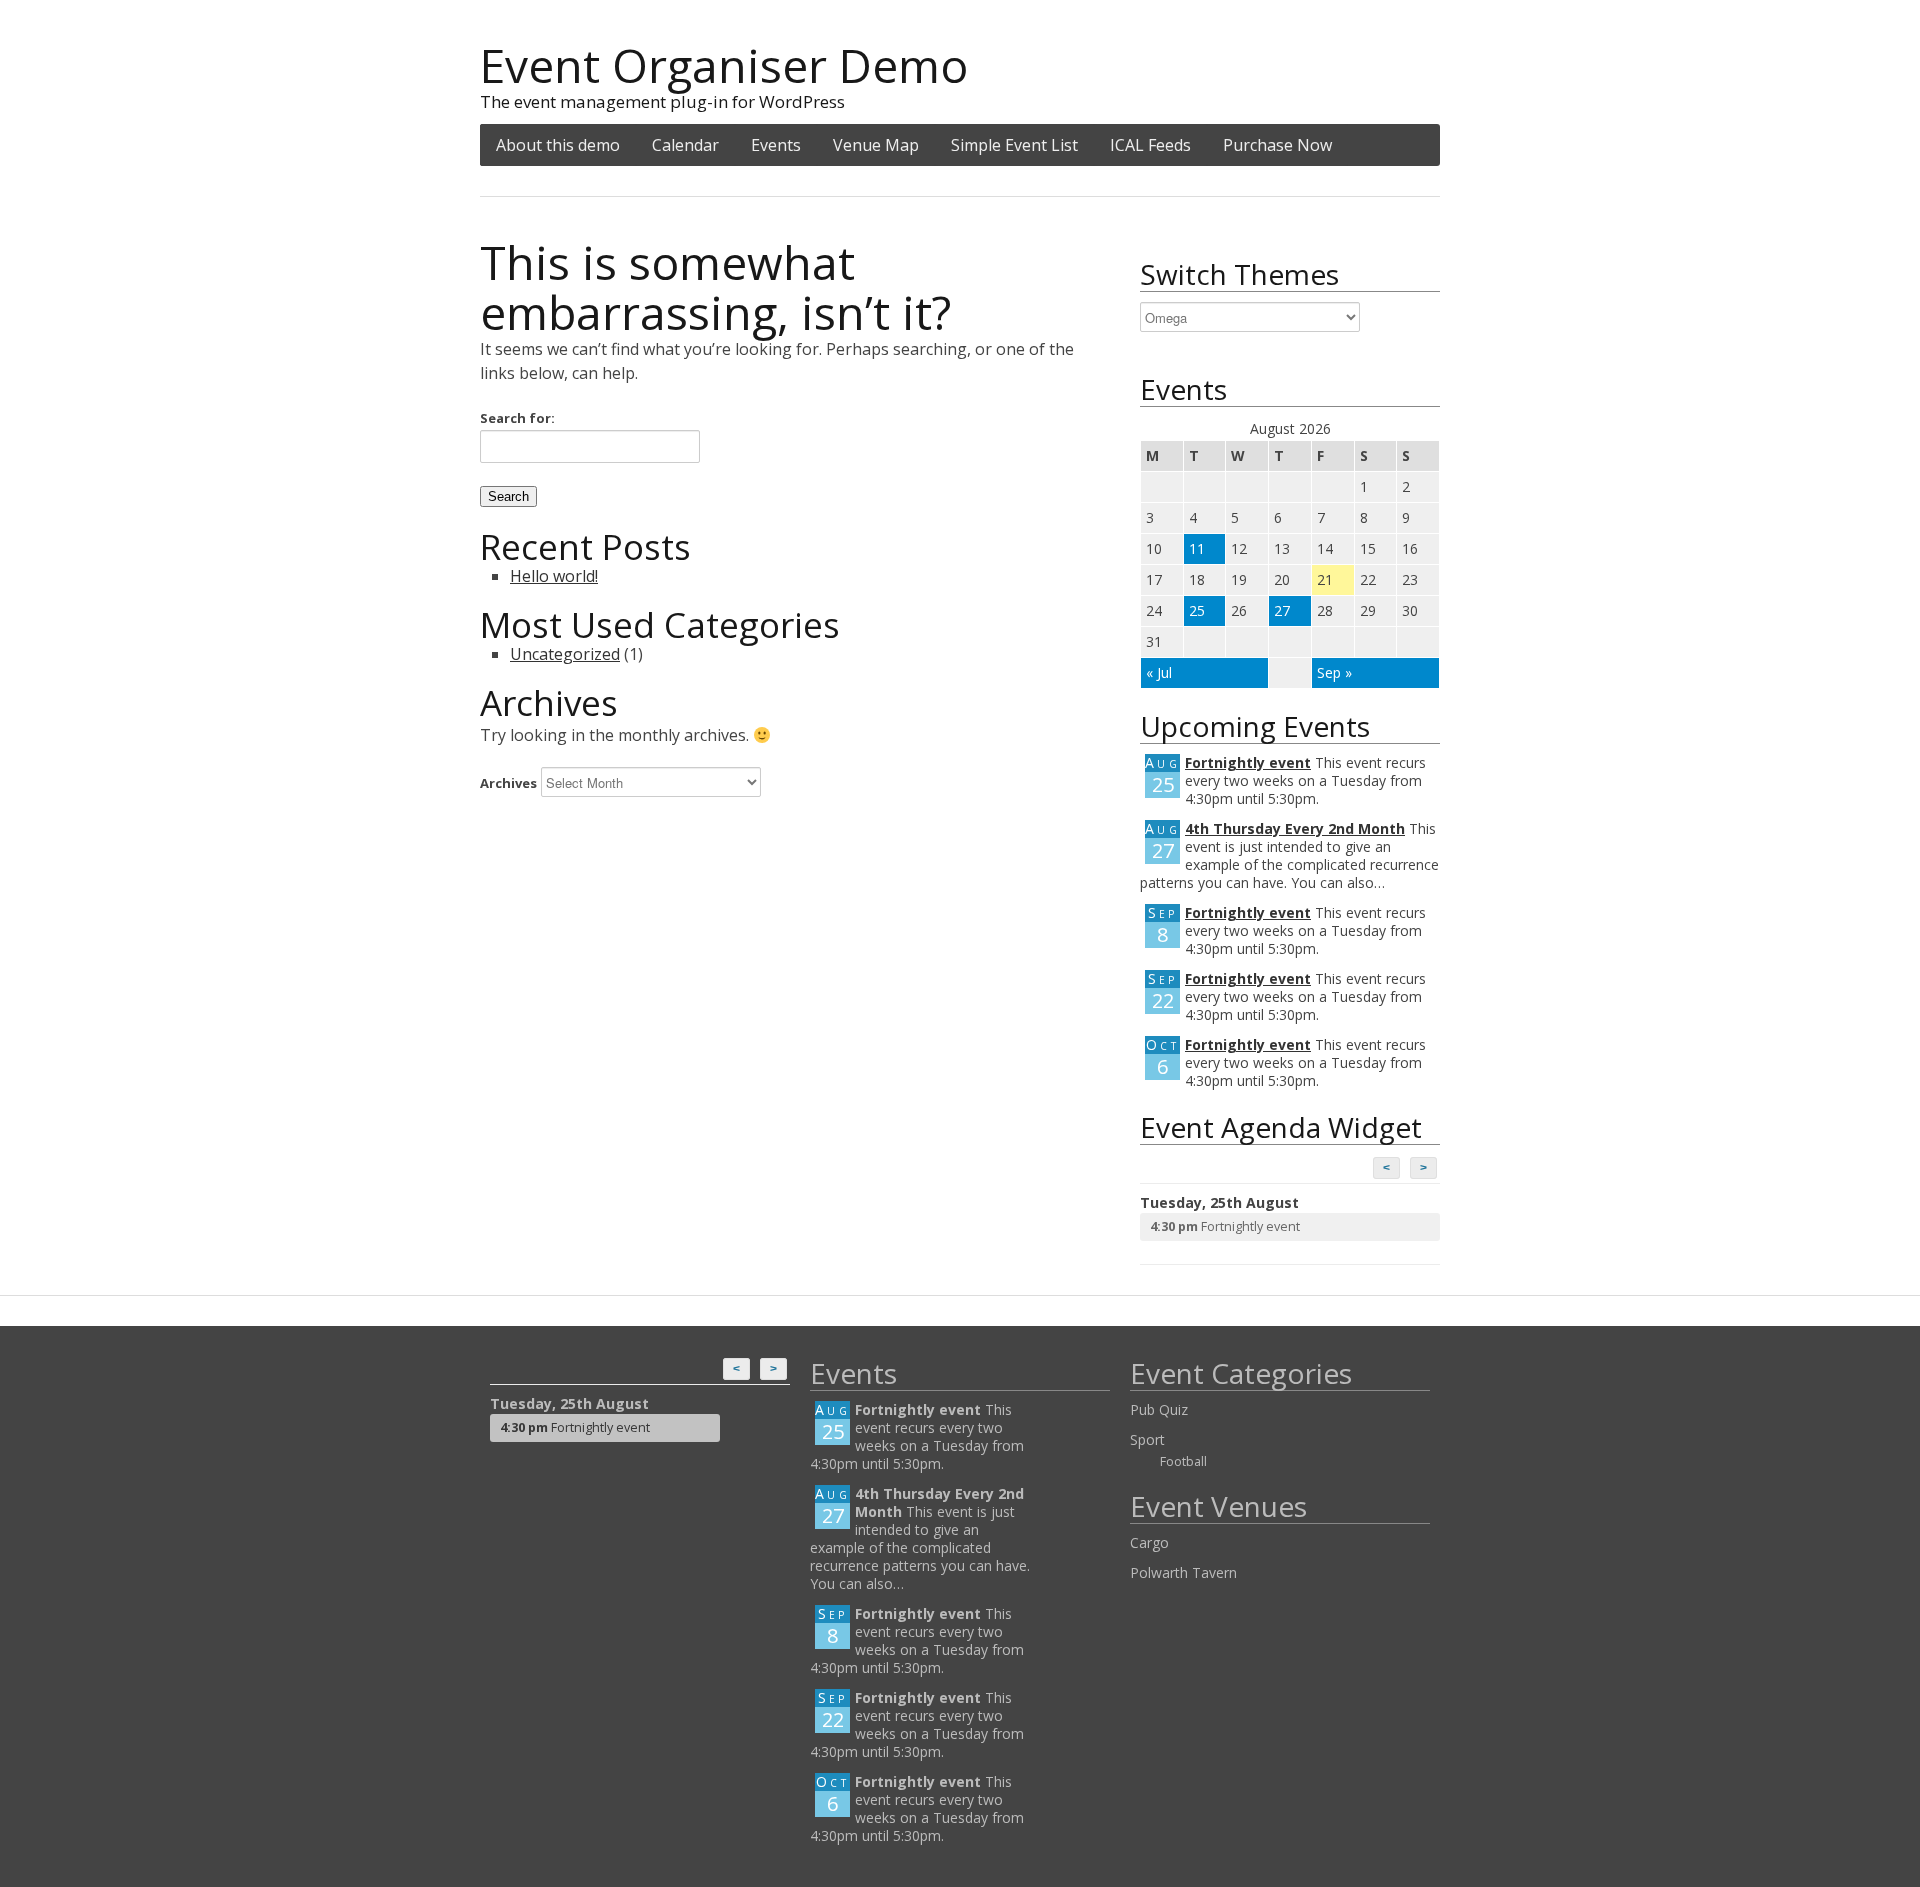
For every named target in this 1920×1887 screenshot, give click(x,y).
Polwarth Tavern (1183, 1572)
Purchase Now (1277, 145)
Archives (508, 783)
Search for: (517, 418)
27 (1282, 610)
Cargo (1149, 1542)
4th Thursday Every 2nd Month (1295, 828)
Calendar (685, 145)
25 (1197, 610)
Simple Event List (1014, 145)
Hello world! (554, 576)
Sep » (1334, 672)
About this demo (558, 145)
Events (776, 145)
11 (1197, 548)
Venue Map (876, 145)
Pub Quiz (1159, 1409)
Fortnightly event (1248, 762)
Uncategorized (565, 654)
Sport (1147, 1439)
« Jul (1159, 672)
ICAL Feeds (1150, 145)
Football (1183, 1461)
